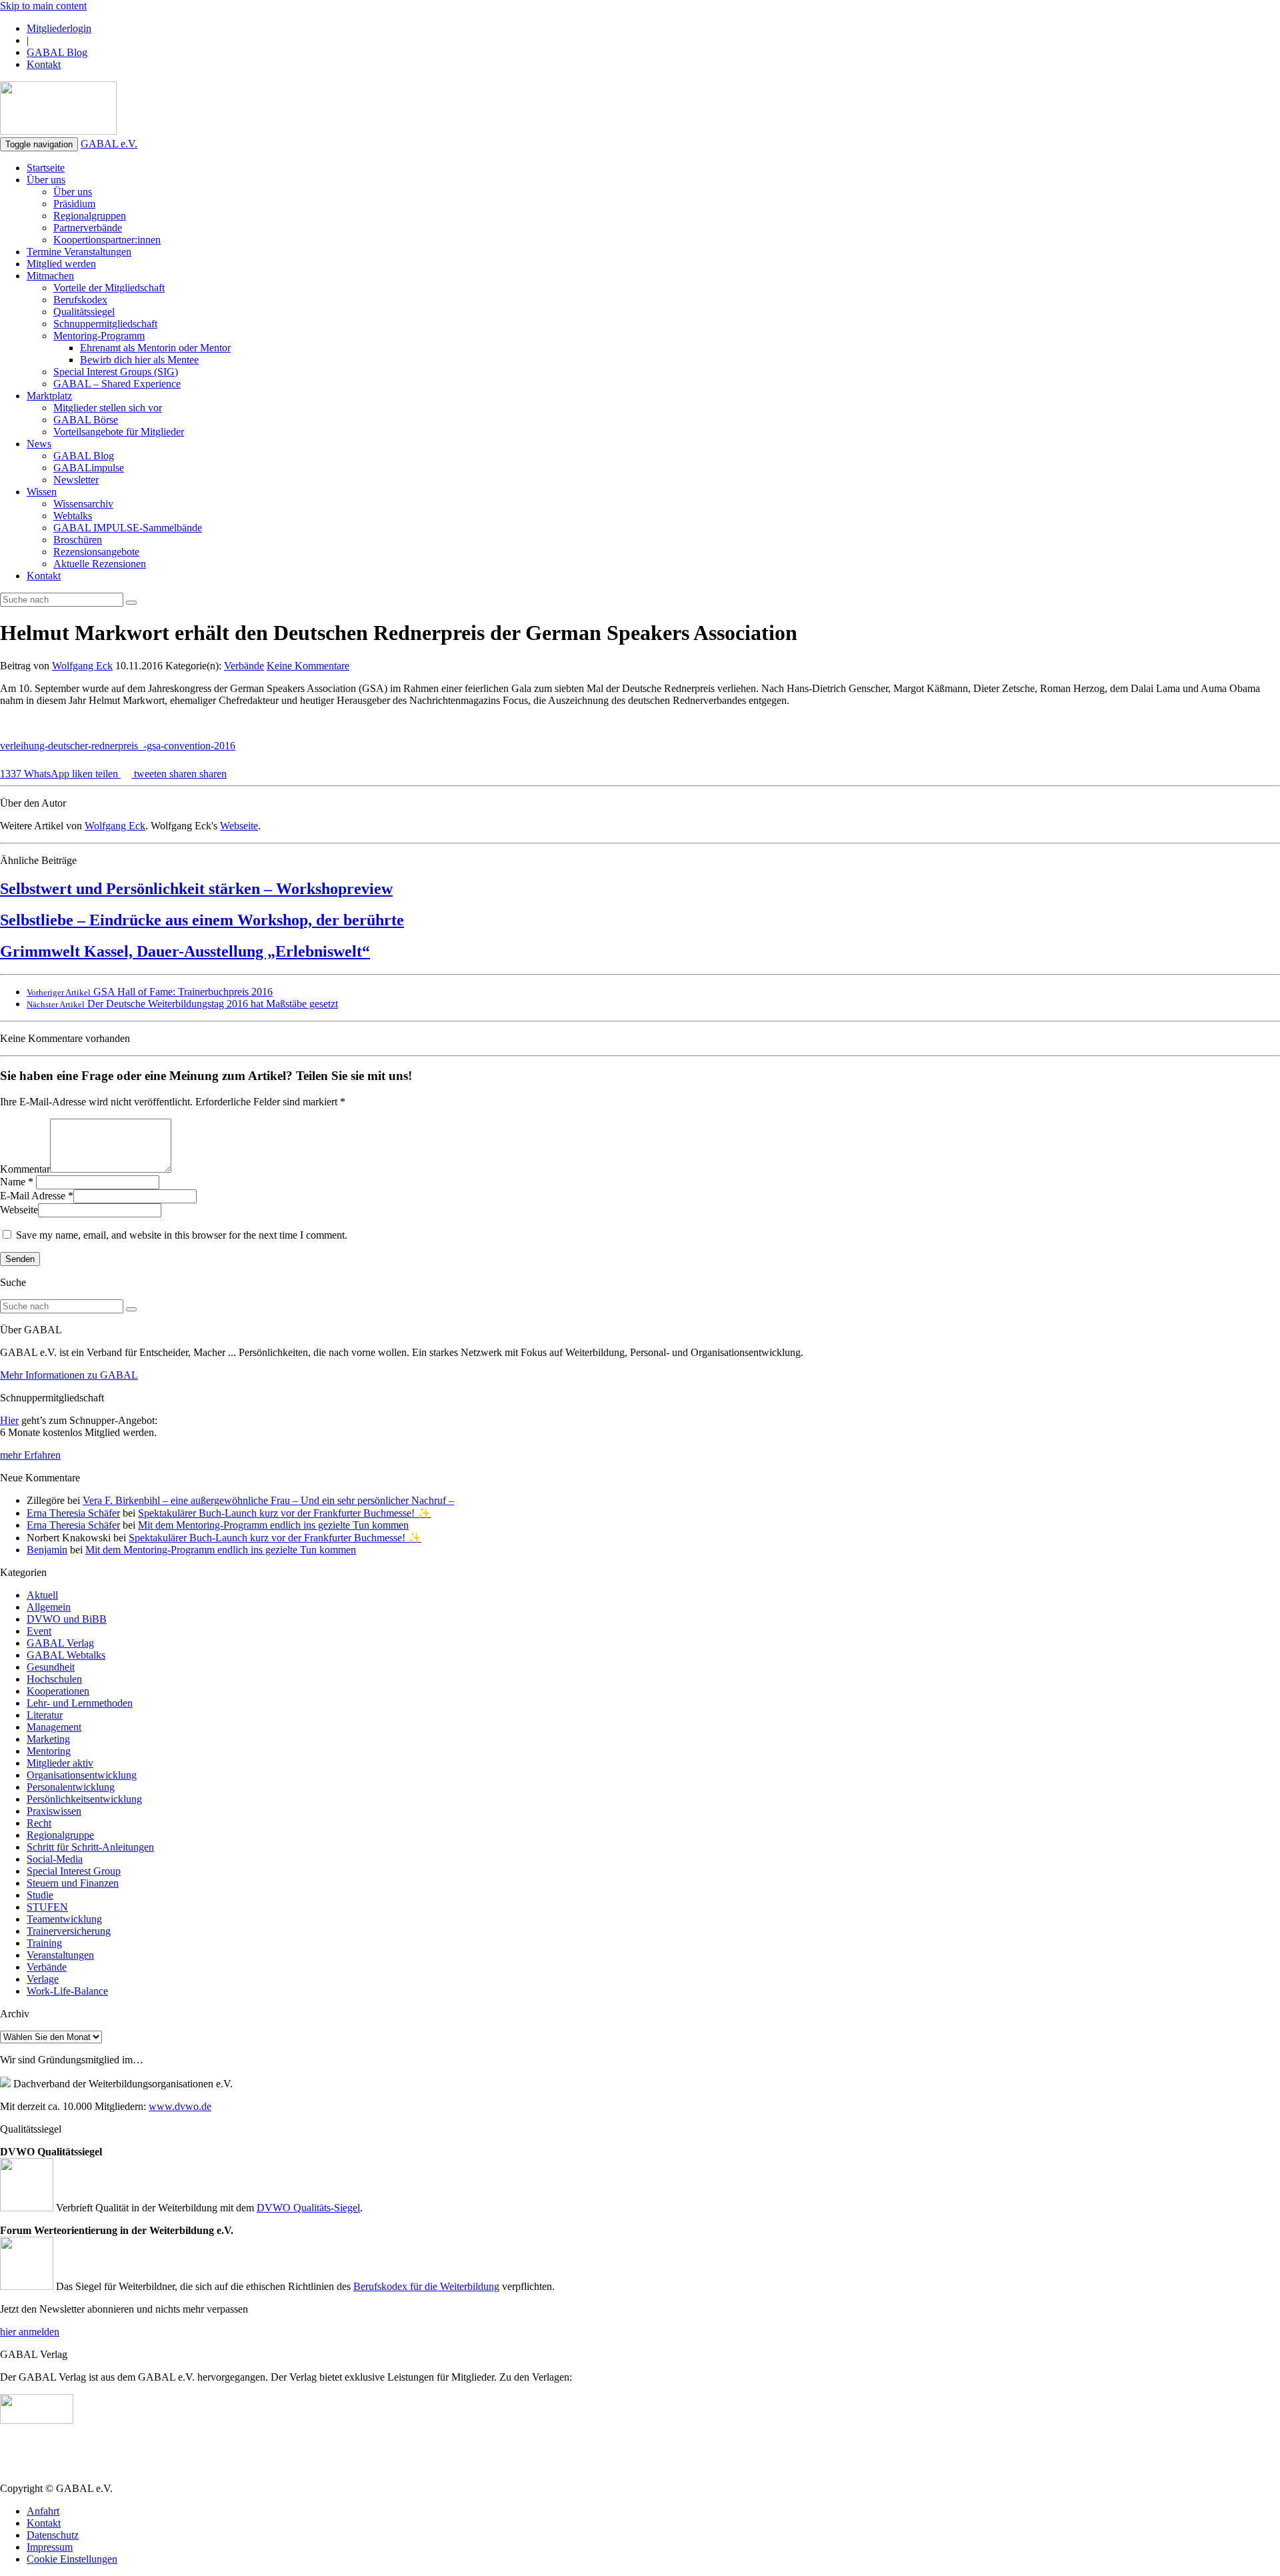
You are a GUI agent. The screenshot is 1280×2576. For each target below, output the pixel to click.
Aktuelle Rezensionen (100, 564)
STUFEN (47, 1907)
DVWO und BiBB (67, 1619)
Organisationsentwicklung (82, 1775)
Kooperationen (58, 1691)
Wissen (42, 492)
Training (44, 1943)
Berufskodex (80, 300)
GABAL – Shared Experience (117, 384)
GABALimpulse (89, 468)
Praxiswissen (54, 1811)
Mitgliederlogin (59, 28)
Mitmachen (50, 276)
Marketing (48, 1739)
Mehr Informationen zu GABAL (69, 1375)
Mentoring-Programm (99, 336)
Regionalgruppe (60, 1835)
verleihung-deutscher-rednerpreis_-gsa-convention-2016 (118, 746)
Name (13, 1182)
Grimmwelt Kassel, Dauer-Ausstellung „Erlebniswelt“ (185, 951)
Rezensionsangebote (96, 552)
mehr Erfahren (30, 1455)
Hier (9, 1420)
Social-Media (55, 1859)
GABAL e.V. (109, 144)
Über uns (46, 180)
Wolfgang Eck (82, 666)
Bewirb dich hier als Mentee (139, 360)
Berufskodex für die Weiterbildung (426, 2286)
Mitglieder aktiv (60, 1763)
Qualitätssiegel (84, 312)
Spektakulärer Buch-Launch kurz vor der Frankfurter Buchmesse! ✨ (284, 1513)
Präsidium (74, 204)
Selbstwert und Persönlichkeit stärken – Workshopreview (196, 889)
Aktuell (42, 1595)
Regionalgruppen (90, 216)
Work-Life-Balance (67, 1991)
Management (54, 1727)
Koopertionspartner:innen (107, 240)
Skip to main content (43, 6)
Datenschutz (53, 2535)
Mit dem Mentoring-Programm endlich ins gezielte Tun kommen (273, 1525)
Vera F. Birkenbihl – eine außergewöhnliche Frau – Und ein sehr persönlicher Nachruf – (268, 1500)
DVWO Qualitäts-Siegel (308, 2208)
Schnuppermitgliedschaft (105, 324)
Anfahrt (43, 2511)
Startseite (46, 168)
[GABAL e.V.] (58, 109)
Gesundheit (51, 1667)
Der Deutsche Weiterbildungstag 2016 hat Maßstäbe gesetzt (182, 1004)
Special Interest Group (74, 1871)
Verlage (43, 1979)
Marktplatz (49, 396)
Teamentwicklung (64, 1919)
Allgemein (49, 1607)
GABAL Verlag (60, 1643)
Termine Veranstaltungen (79, 252)
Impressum (50, 2547)
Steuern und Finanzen (73, 1883)
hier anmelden (30, 2332)
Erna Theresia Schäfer (73, 1513)
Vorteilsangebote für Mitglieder (119, 432)
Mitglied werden (61, 264)
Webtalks (73, 516)
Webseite (239, 826)
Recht (39, 1823)
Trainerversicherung (69, 1931)
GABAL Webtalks (66, 1655)
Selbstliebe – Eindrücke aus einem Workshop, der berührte (202, 920)
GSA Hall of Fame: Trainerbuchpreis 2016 (150, 992)
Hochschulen (54, 1679)
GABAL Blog (57, 52)
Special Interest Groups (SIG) (116, 372)
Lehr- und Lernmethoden (80, 1703)
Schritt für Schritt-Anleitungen (90, 1847)
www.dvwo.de (180, 2106)
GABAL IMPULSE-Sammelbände (128, 528)
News (39, 444)
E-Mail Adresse (33, 1196)
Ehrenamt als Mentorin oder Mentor (155, 348)
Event (39, 1631)
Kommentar (25, 1169)
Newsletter (76, 480)
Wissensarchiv (83, 504)
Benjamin (47, 1550)
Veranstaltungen (60, 1955)
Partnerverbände (88, 228)
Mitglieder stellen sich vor (108, 408)
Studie (40, 1895)
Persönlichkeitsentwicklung (84, 1799)
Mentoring (49, 1751)
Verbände (244, 666)
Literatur (45, 1715)
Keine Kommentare (308, 666)
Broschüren (78, 540)
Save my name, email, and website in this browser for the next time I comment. (182, 1235)
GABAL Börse (86, 420)
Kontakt (44, 64)
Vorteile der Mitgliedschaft (109, 288)
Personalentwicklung (71, 1787)
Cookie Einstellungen (72, 2559)
